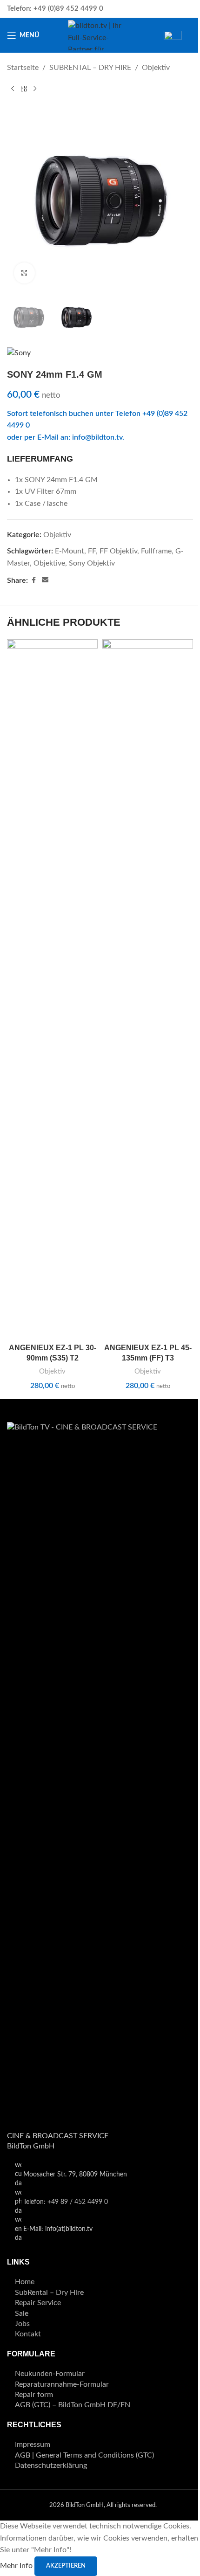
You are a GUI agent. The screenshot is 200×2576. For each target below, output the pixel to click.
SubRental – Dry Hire (49, 2293)
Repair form (34, 2395)
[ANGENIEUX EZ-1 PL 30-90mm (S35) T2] (52, 989)
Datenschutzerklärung (51, 2466)
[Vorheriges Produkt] (13, 89)
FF (92, 551)
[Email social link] (45, 580)
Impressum (33, 2445)
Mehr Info (17, 2566)
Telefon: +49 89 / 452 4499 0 (66, 2202)
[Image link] (100, 1771)
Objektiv (156, 68)
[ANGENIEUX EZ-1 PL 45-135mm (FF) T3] (148, 989)
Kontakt (28, 2334)
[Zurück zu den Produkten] (24, 89)
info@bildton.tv (97, 437)
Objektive (49, 563)
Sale (22, 2314)
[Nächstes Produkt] (35, 89)
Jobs (22, 2324)
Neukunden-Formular (50, 2374)
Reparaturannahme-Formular (62, 2384)
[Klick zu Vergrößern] (24, 273)
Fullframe (156, 551)
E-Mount (70, 551)
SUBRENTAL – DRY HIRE (90, 68)
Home (25, 2282)
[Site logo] (100, 35)
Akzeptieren (66, 2566)
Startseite (23, 68)
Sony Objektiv (92, 563)
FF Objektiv (118, 551)
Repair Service (38, 2303)
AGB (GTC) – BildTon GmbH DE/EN (73, 2405)
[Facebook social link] (33, 580)
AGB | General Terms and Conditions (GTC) (84, 2455)
